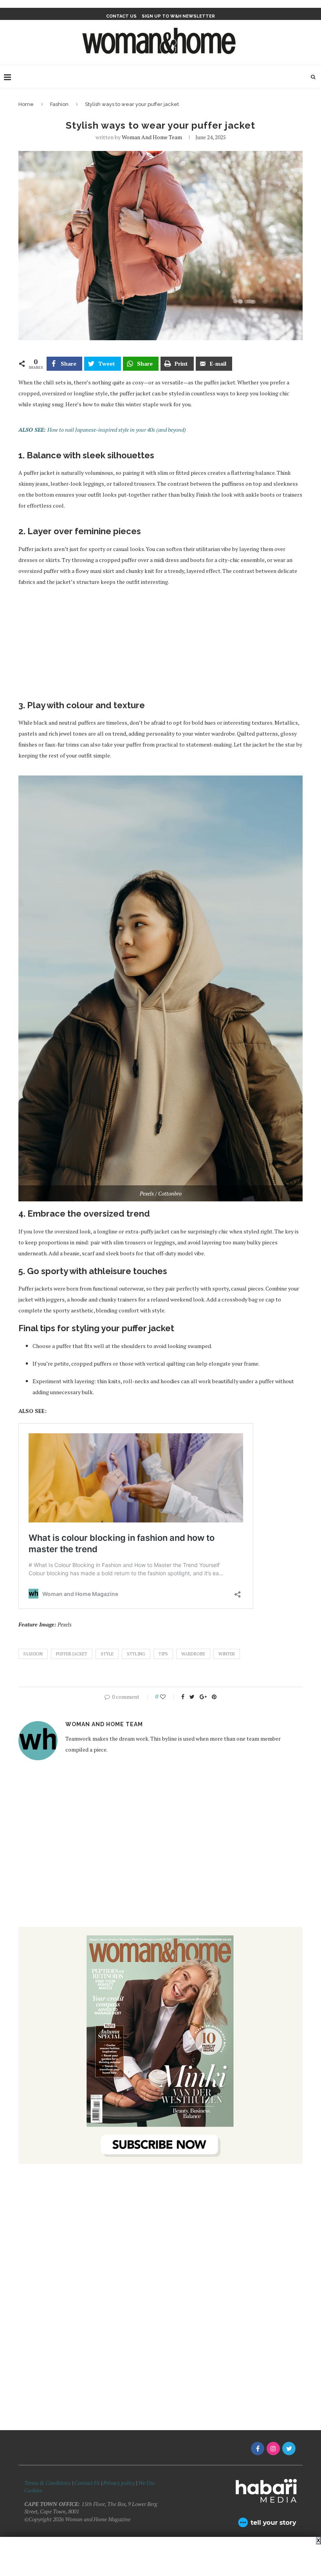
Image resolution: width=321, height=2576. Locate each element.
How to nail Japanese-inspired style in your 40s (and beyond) (117, 430)
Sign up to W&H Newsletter (178, 16)
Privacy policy (119, 2483)
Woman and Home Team (152, 137)
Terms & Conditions (48, 2483)
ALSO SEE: (33, 430)
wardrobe (193, 1654)
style (107, 1654)
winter (227, 1654)
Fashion (59, 104)
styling (136, 1654)
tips (163, 1654)
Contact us (121, 16)
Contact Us (88, 2483)
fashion (33, 1654)
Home (26, 104)
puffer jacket (72, 1654)
